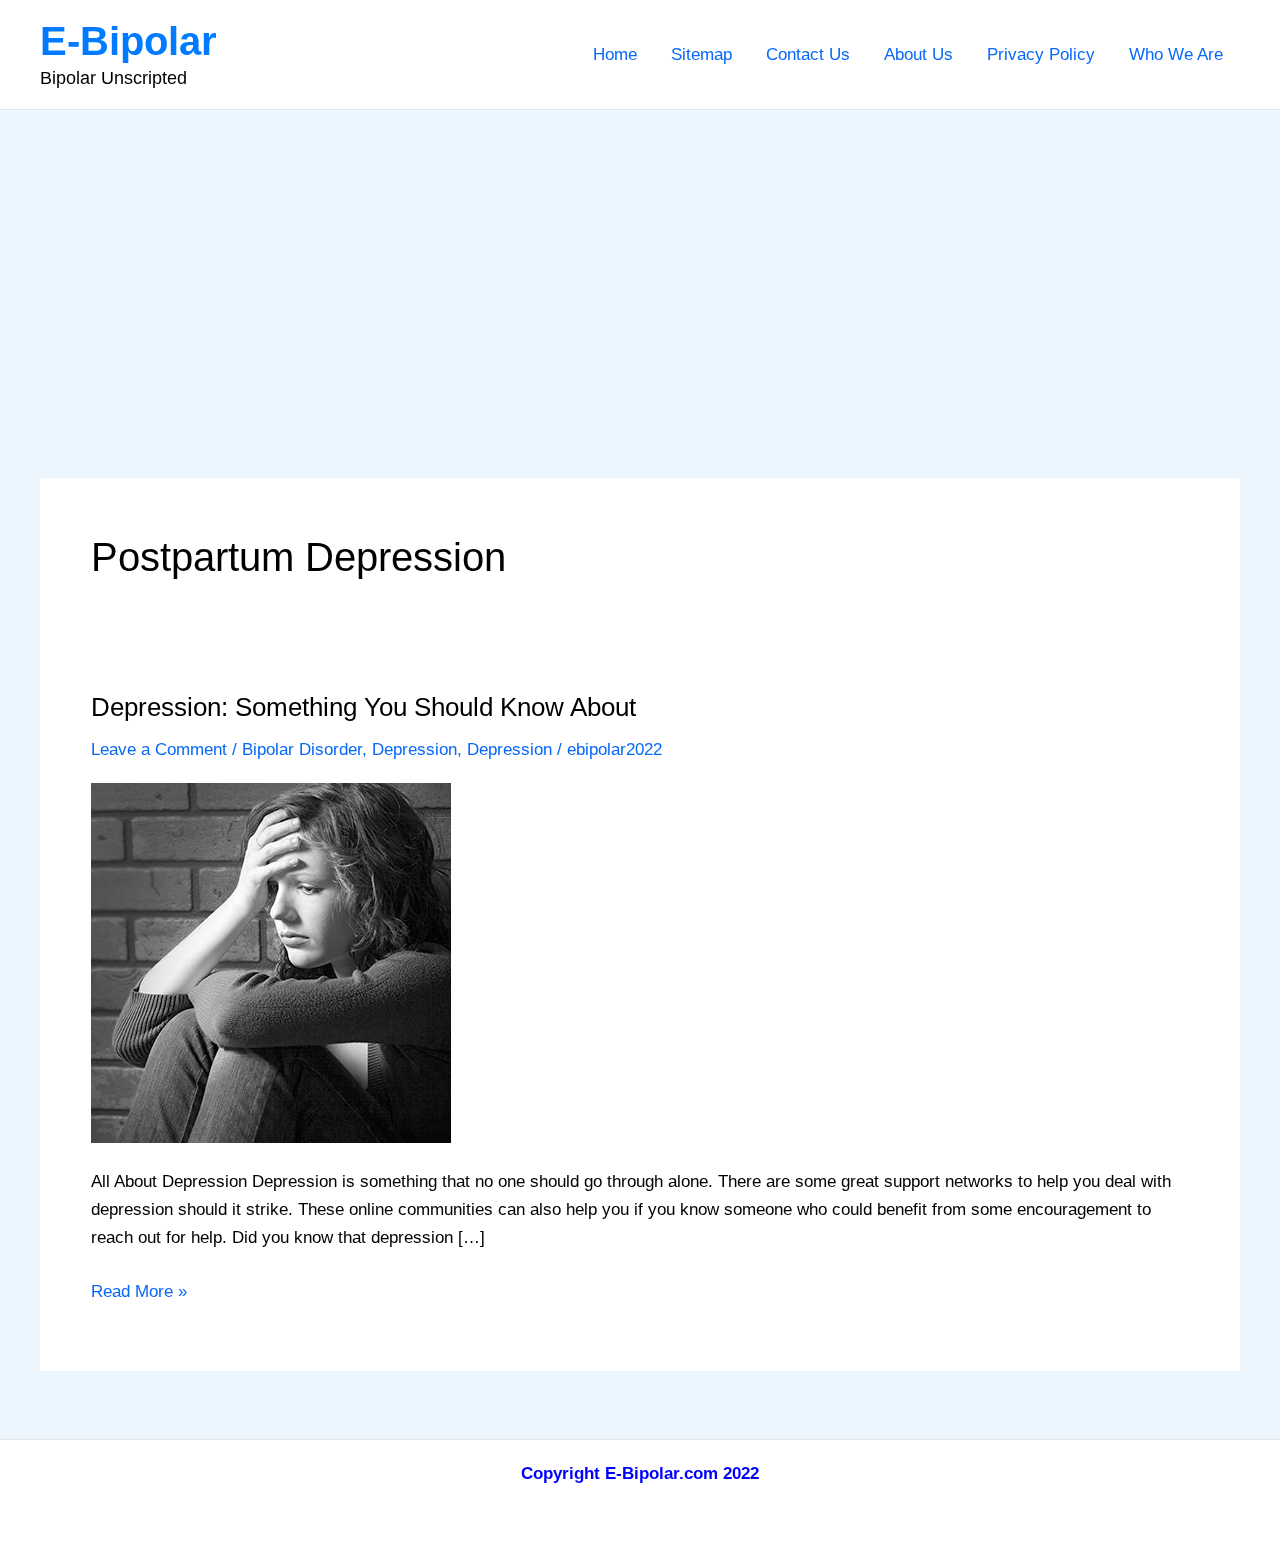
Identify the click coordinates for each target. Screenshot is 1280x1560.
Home (615, 54)
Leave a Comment (159, 749)
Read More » (139, 1293)
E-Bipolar (128, 41)
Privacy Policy (1041, 54)
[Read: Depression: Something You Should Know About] (271, 961)
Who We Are (1176, 54)
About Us (918, 54)
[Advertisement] (640, 260)
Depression (414, 749)
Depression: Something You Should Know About (363, 707)
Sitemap (701, 54)
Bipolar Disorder (302, 749)
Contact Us (808, 54)
